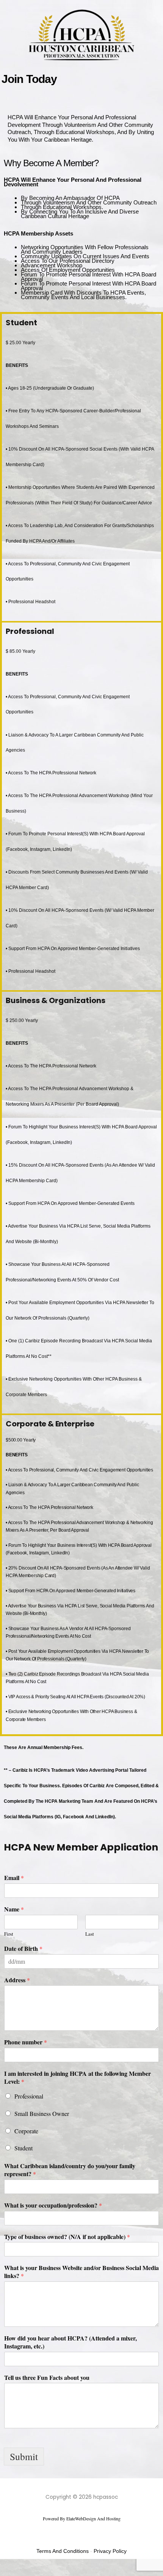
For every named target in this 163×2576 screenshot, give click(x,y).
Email (14, 1878)
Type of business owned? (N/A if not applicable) (67, 2237)
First (9, 1934)
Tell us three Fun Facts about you (47, 2378)
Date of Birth (23, 1949)
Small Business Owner (42, 2113)
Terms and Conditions (63, 2551)
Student (24, 2148)
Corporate (26, 2131)
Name (14, 1909)
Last (90, 1934)
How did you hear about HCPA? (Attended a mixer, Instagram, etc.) (71, 2342)
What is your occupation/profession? (53, 2205)
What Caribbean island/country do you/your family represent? (70, 2170)
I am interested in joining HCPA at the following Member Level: (78, 2078)
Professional (29, 2096)
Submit (24, 2456)
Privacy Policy (110, 2551)
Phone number (26, 2042)
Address (17, 1980)
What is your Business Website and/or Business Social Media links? (81, 2272)
